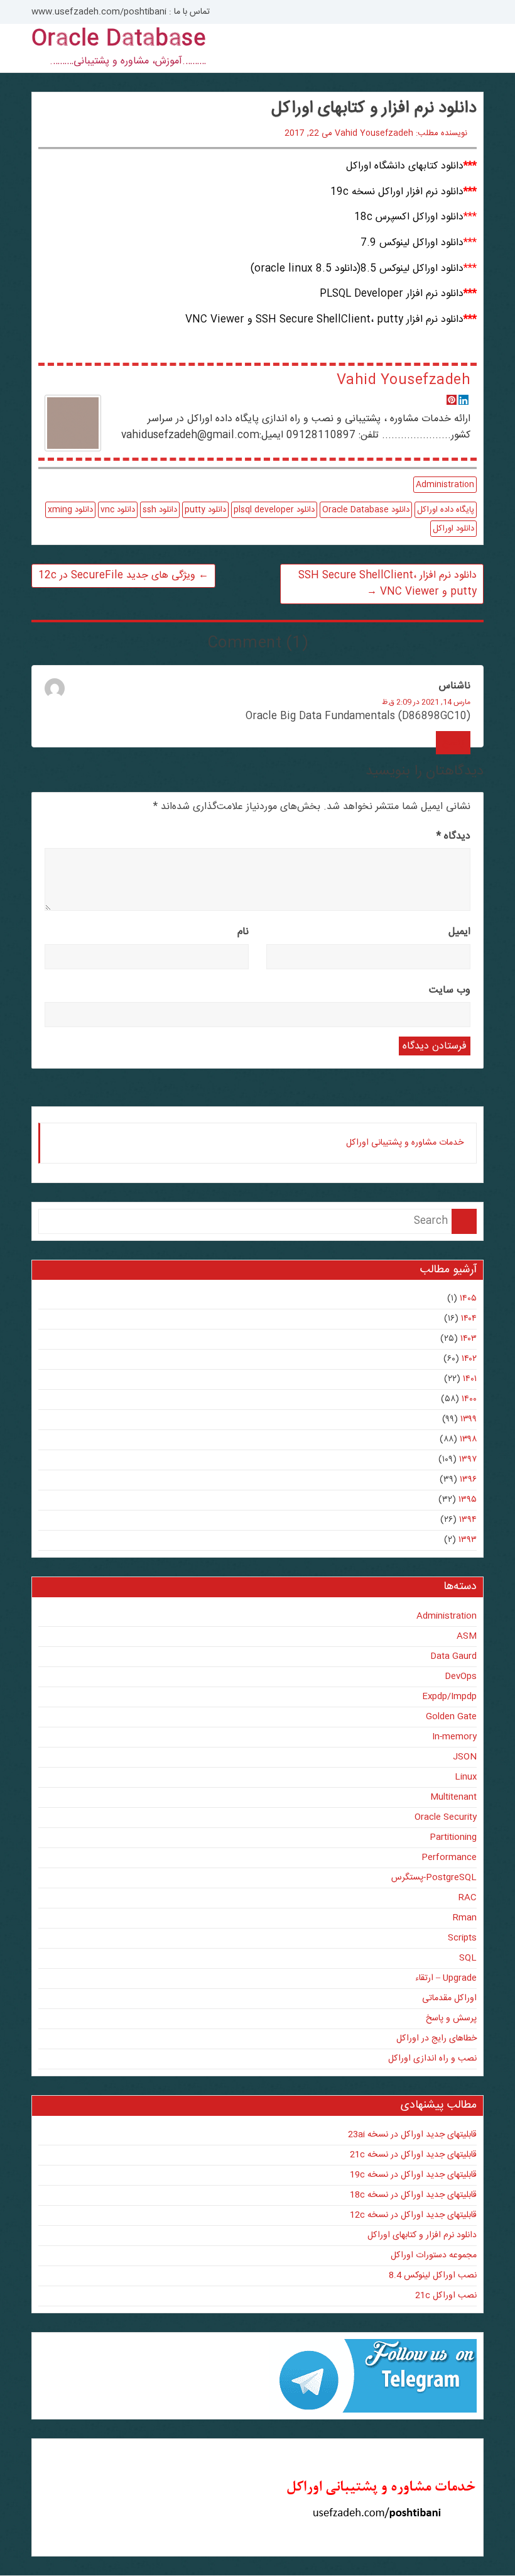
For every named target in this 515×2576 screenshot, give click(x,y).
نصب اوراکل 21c (446, 2296)
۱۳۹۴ (468, 1520)
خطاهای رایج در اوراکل (436, 2039)
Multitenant (453, 1797)
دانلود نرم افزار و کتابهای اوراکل (422, 2235)
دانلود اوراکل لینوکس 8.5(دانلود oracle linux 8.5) (357, 269)
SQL (468, 1958)
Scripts (462, 1938)
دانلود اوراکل (453, 529)
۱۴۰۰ (469, 1399)
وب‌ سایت (450, 990)
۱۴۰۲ (469, 1359)
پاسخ (453, 743)
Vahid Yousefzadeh (404, 380)
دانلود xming (70, 510)
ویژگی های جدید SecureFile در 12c (123, 575)
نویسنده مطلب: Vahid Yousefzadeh (401, 133)
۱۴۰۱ (470, 1379)
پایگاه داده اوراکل (446, 510)
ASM (467, 1636)
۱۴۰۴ (469, 1319)
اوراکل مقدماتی (449, 1998)
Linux (466, 1777)
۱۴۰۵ (468, 1299)
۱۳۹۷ (468, 1460)
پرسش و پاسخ (451, 2018)
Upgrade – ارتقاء (446, 1978)
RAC (468, 1898)
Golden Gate (451, 1717)
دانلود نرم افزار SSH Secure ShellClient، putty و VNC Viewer (388, 584)
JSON (465, 1757)
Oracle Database (119, 40)
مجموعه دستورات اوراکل (434, 2255)
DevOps (461, 1676)
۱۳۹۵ (468, 1500)
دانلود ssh (160, 510)
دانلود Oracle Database (366, 510)
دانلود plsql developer (274, 510)
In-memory (454, 1737)
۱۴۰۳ (469, 1339)
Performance (449, 1858)
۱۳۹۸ (468, 1439)
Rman (465, 1918)
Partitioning (453, 1837)
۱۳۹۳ (468, 1540)
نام (243, 932)
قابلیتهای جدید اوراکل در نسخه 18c (413, 2195)
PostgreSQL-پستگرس (434, 1878)
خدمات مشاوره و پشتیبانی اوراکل (405, 1143)
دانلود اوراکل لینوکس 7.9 (412, 243)
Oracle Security (446, 1817)
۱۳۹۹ (469, 1419)
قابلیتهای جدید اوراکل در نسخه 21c (413, 2155)
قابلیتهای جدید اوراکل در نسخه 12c (413, 2215)
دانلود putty (205, 510)
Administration (445, 485)
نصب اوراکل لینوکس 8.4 (433, 2276)
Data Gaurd (453, 1656)
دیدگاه (453, 836)
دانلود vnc (118, 510)
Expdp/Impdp (449, 1697)
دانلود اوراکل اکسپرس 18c (409, 217)
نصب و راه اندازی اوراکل (432, 2059)
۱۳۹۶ (468, 1480)
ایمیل (459, 932)
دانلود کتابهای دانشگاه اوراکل (405, 166)
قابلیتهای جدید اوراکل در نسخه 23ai (412, 2135)
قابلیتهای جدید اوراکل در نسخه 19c (413, 2175)
